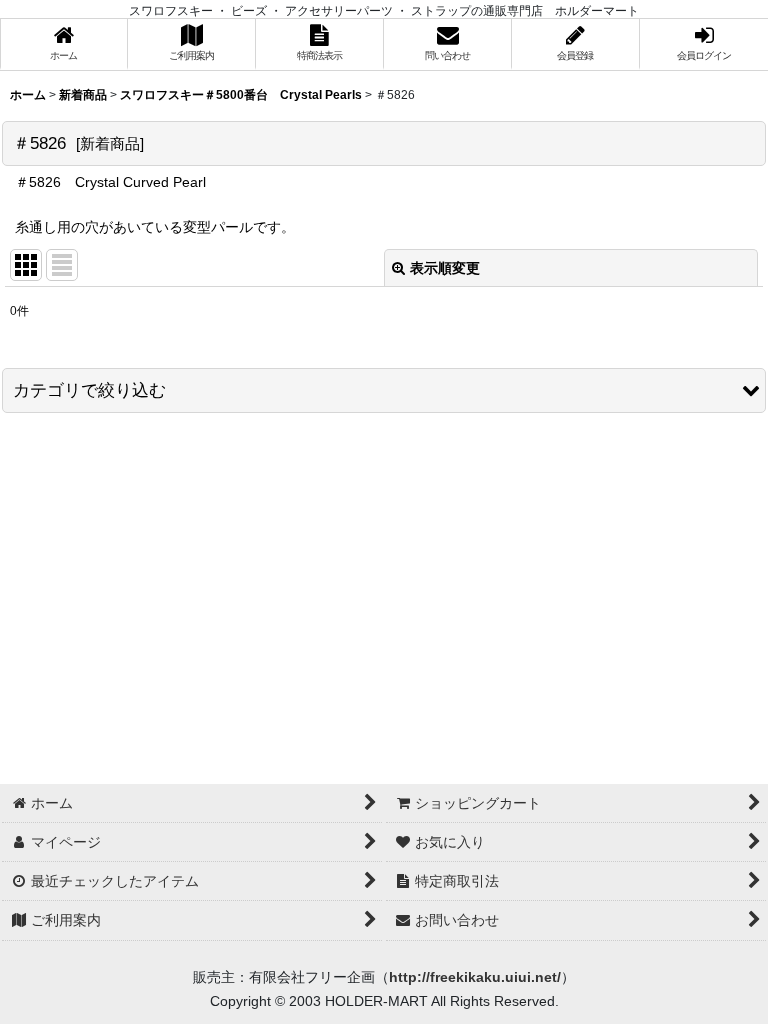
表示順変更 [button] (445, 268)
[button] (384, 390)
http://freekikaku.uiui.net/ (475, 977)
